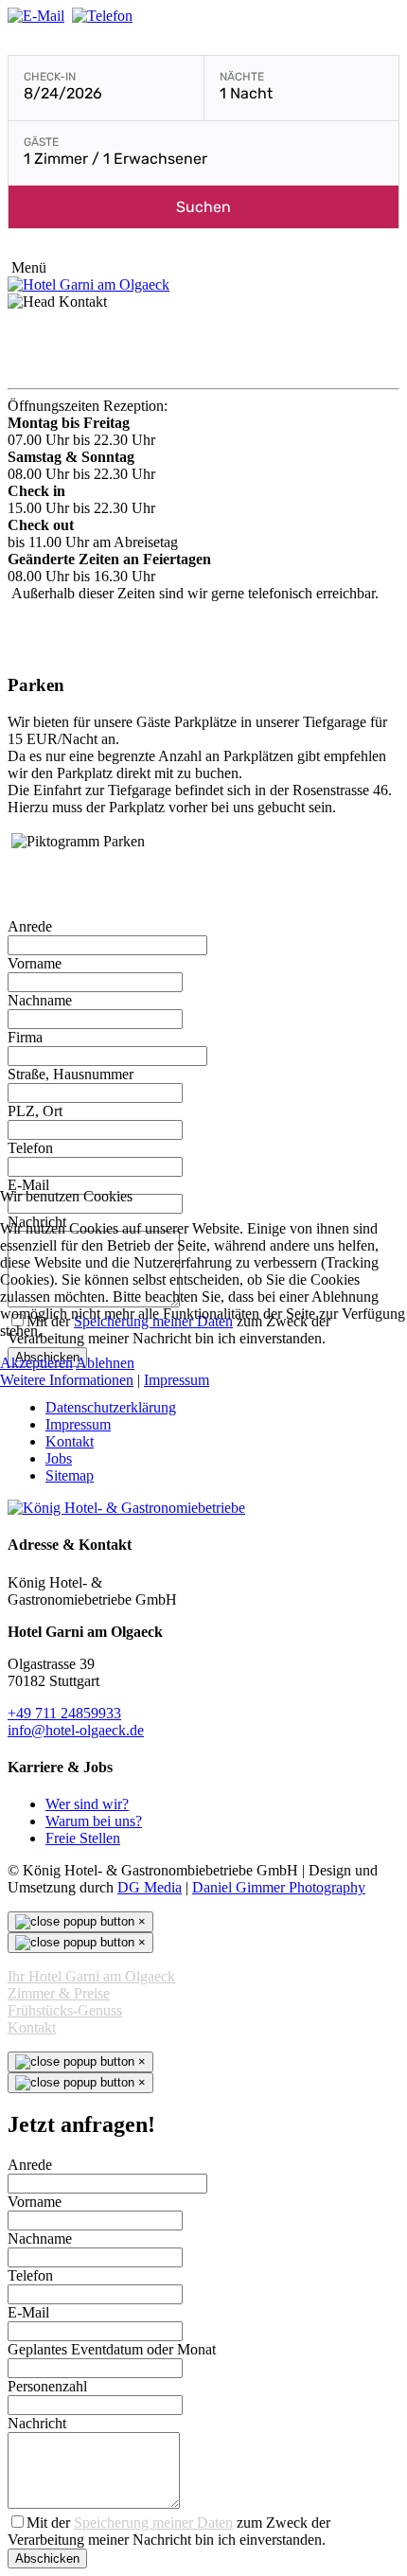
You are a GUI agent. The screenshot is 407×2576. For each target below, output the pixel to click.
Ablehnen (105, 1363)
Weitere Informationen (67, 1380)
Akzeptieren (36, 1363)
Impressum (177, 1380)
